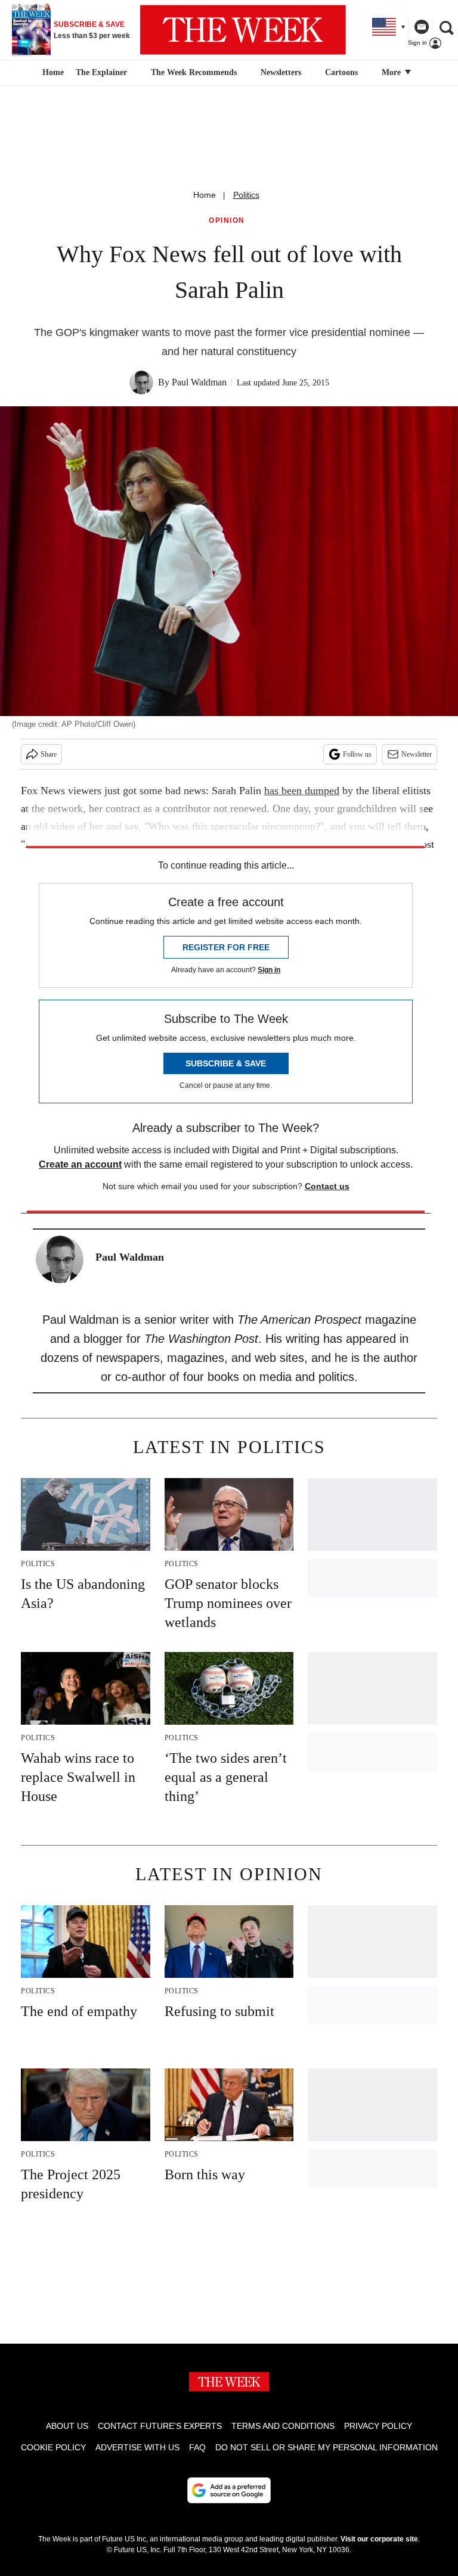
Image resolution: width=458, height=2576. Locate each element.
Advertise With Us (137, 2447)
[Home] (52, 73)
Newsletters (281, 72)
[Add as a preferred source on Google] (229, 2490)
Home (205, 195)
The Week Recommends (194, 72)
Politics (246, 195)
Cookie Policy (53, 2447)
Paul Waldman (199, 382)
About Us (67, 2426)
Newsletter (417, 754)
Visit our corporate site (379, 2539)
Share (49, 754)
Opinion (227, 221)
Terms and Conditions (283, 2426)
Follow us (357, 754)
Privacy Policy (378, 2426)
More (392, 72)
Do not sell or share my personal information (327, 2447)
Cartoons (341, 72)
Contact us (327, 1186)
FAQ (197, 2447)
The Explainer (101, 72)
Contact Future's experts (160, 2426)
